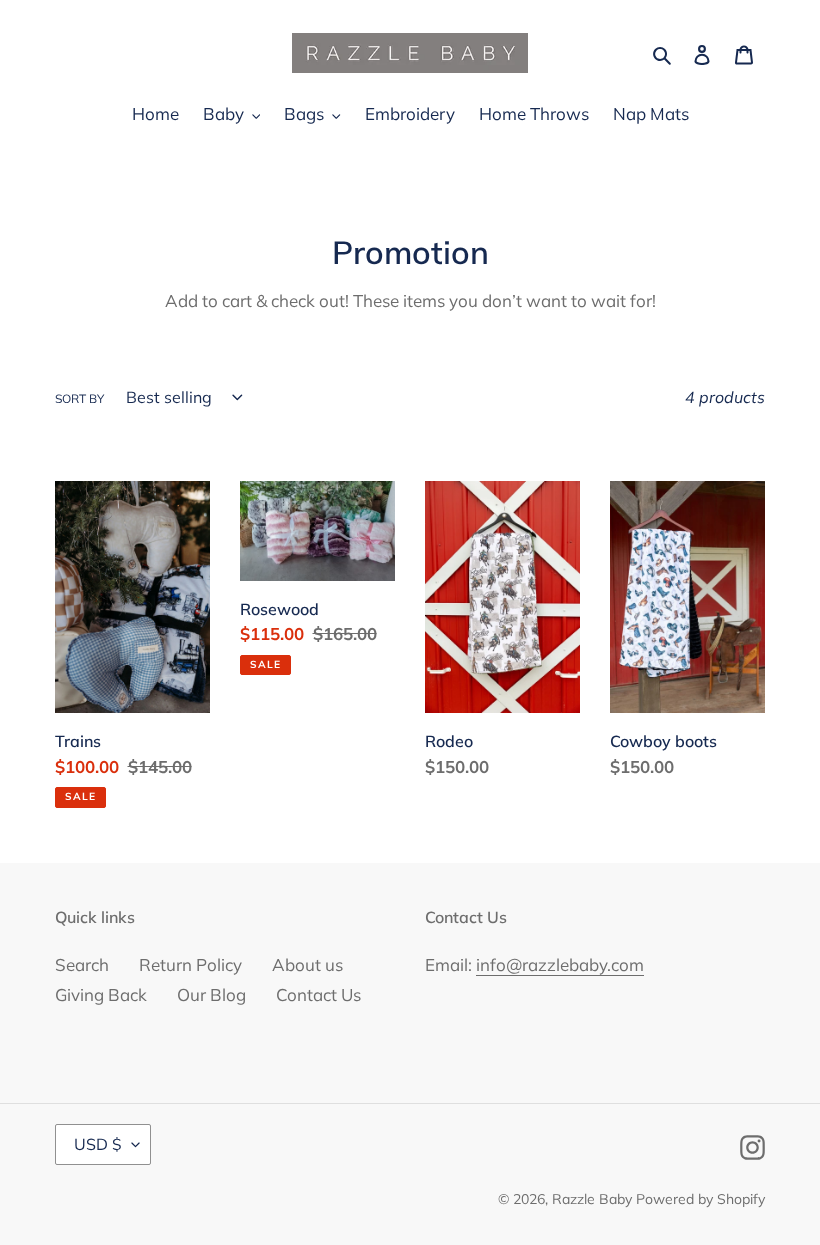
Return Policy (190, 964)
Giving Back (101, 994)
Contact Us (318, 994)
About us (307, 964)
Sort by (79, 398)
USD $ (98, 1144)
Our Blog (211, 994)
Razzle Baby (592, 1199)
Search (82, 964)
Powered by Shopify (700, 1199)
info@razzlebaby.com (560, 964)
